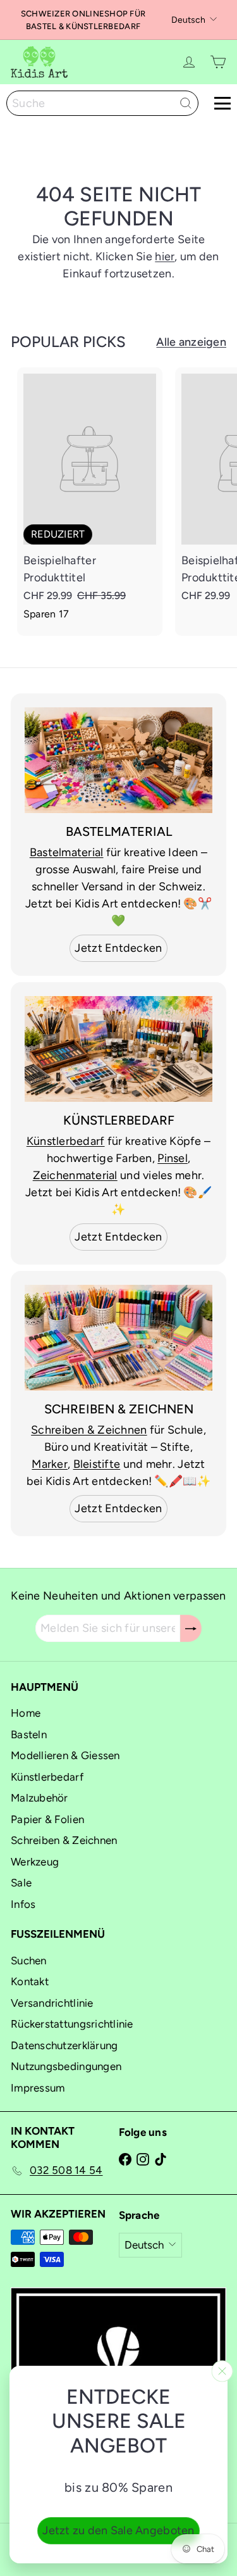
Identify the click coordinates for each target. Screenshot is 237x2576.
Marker (50, 1464)
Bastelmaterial (67, 852)
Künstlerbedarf (66, 1141)
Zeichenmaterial (75, 1175)
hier (165, 256)
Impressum (38, 2088)
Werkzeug (35, 1862)
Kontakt (30, 1981)
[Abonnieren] (191, 1628)
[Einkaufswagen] (218, 62)
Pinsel (173, 1158)
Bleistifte (97, 1464)
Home (26, 1713)
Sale (21, 1883)
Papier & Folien (47, 1819)
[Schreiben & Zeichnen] (118, 1338)
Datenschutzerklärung (64, 2045)
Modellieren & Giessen (65, 1755)
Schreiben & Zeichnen (89, 1430)
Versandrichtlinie (52, 2003)
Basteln (29, 1734)
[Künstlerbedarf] (118, 1049)
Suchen (29, 1960)
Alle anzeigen (191, 342)
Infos (23, 1904)
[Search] (186, 103)
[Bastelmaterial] (118, 760)
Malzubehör (39, 1798)
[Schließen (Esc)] (222, 2371)
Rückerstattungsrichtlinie (72, 2024)
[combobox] (102, 103)
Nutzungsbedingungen (66, 2066)
